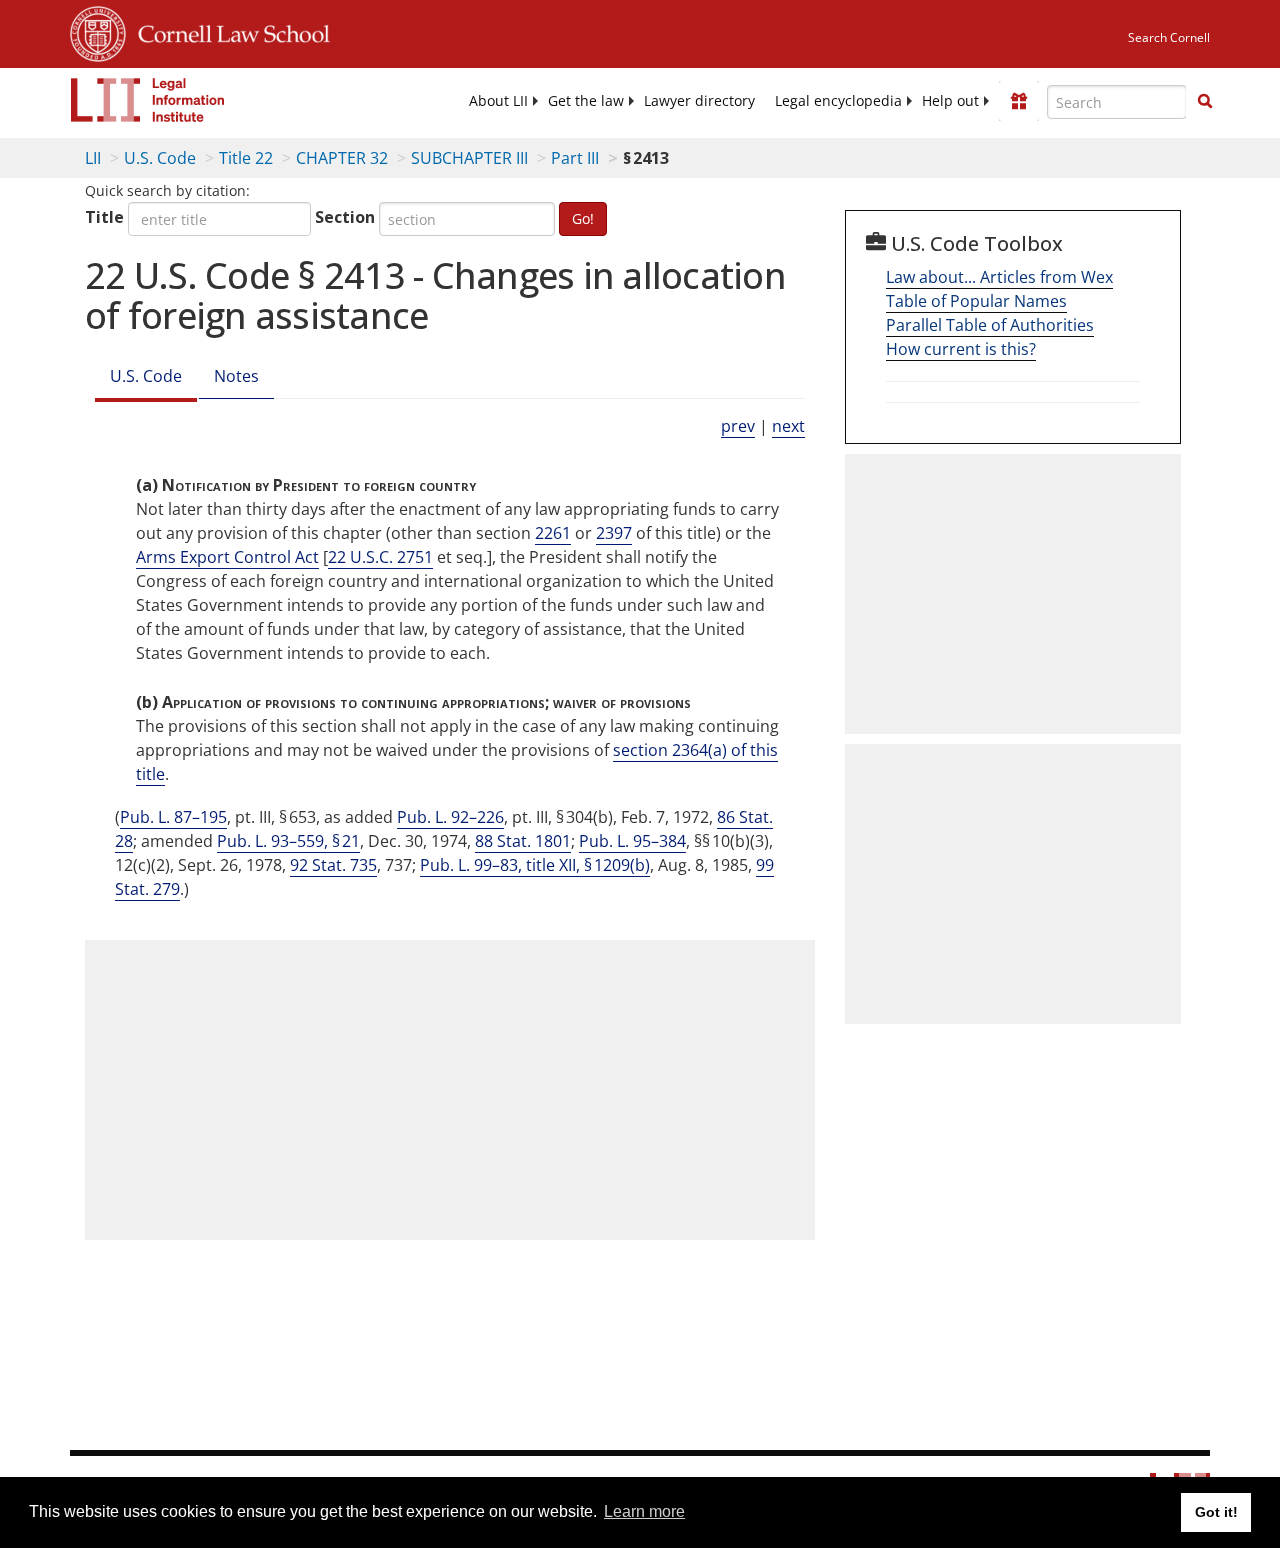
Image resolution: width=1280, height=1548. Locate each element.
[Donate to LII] (1019, 101)
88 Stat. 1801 (523, 841)
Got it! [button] (1216, 1512)
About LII (498, 101)
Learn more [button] (644, 1511)
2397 (614, 533)
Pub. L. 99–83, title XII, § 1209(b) (535, 865)
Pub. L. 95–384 (632, 841)
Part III (575, 158)
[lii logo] (148, 100)
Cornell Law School (228, 31)
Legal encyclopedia (838, 101)
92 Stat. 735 (333, 865)
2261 (553, 533)
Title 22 (246, 158)
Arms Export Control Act (227, 557)
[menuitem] (498, 101)
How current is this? (961, 349)
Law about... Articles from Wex (999, 277)
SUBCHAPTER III (469, 158)
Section (345, 217)
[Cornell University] (98, 31)
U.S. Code (160, 158)
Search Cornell (1169, 37)
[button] (1205, 101)
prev (738, 426)
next (788, 426)
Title (104, 217)
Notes (236, 376)
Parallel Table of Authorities (990, 325)
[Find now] (1205, 102)
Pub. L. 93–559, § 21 (288, 841)
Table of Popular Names (976, 301)
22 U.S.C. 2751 (380, 557)
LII (93, 158)
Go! (583, 218)
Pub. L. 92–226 (450, 817)
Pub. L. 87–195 (173, 817)
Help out (950, 101)
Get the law (586, 101)
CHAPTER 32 (342, 158)
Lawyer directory (699, 101)
